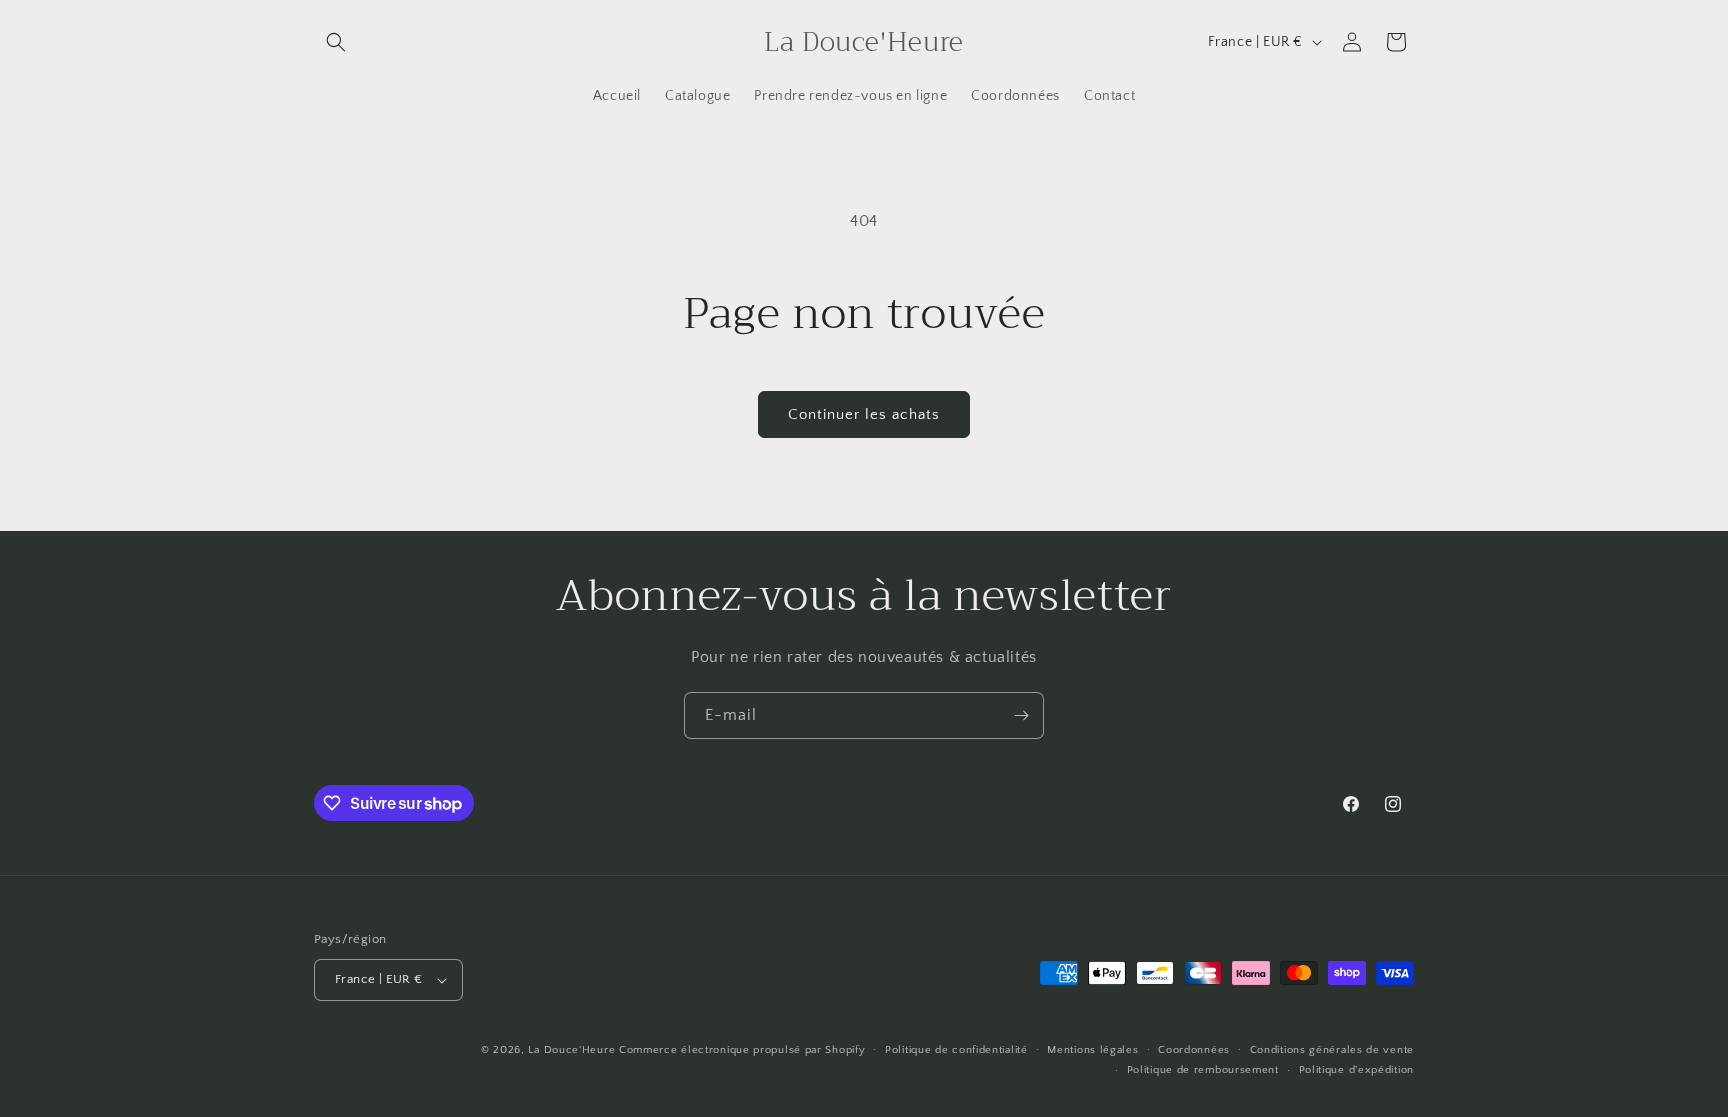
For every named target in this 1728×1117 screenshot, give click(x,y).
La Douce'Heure (571, 1050)
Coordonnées (1194, 1050)
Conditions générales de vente (1332, 1050)
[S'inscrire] (1021, 715)
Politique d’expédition (1356, 1070)
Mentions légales (1092, 1050)
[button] (336, 42)
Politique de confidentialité (956, 1050)
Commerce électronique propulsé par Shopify (742, 1050)
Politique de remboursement (1203, 1070)
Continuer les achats (864, 414)
